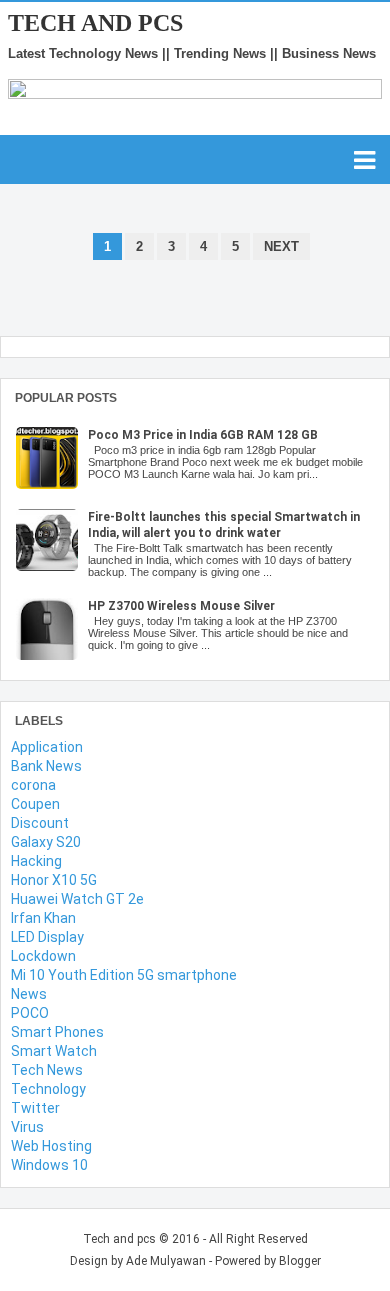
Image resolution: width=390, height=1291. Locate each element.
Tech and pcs (95, 23)
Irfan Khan (43, 918)
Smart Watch (54, 1051)
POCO (30, 1013)
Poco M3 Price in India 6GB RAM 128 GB (203, 435)
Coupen (35, 804)
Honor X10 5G (54, 880)
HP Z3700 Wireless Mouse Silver (181, 606)
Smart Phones (57, 1032)
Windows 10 (49, 1165)
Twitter (35, 1108)
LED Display (47, 937)
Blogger (300, 1261)
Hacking (36, 861)
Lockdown (43, 956)
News (29, 994)
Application (47, 747)
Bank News (46, 766)
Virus (27, 1127)
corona (33, 785)
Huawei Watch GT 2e (77, 899)
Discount (40, 823)
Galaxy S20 (46, 842)
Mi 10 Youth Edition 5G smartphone (124, 975)
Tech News (47, 1070)
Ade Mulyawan (166, 1261)
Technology (48, 1089)
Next (281, 246)
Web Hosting (51, 1146)
